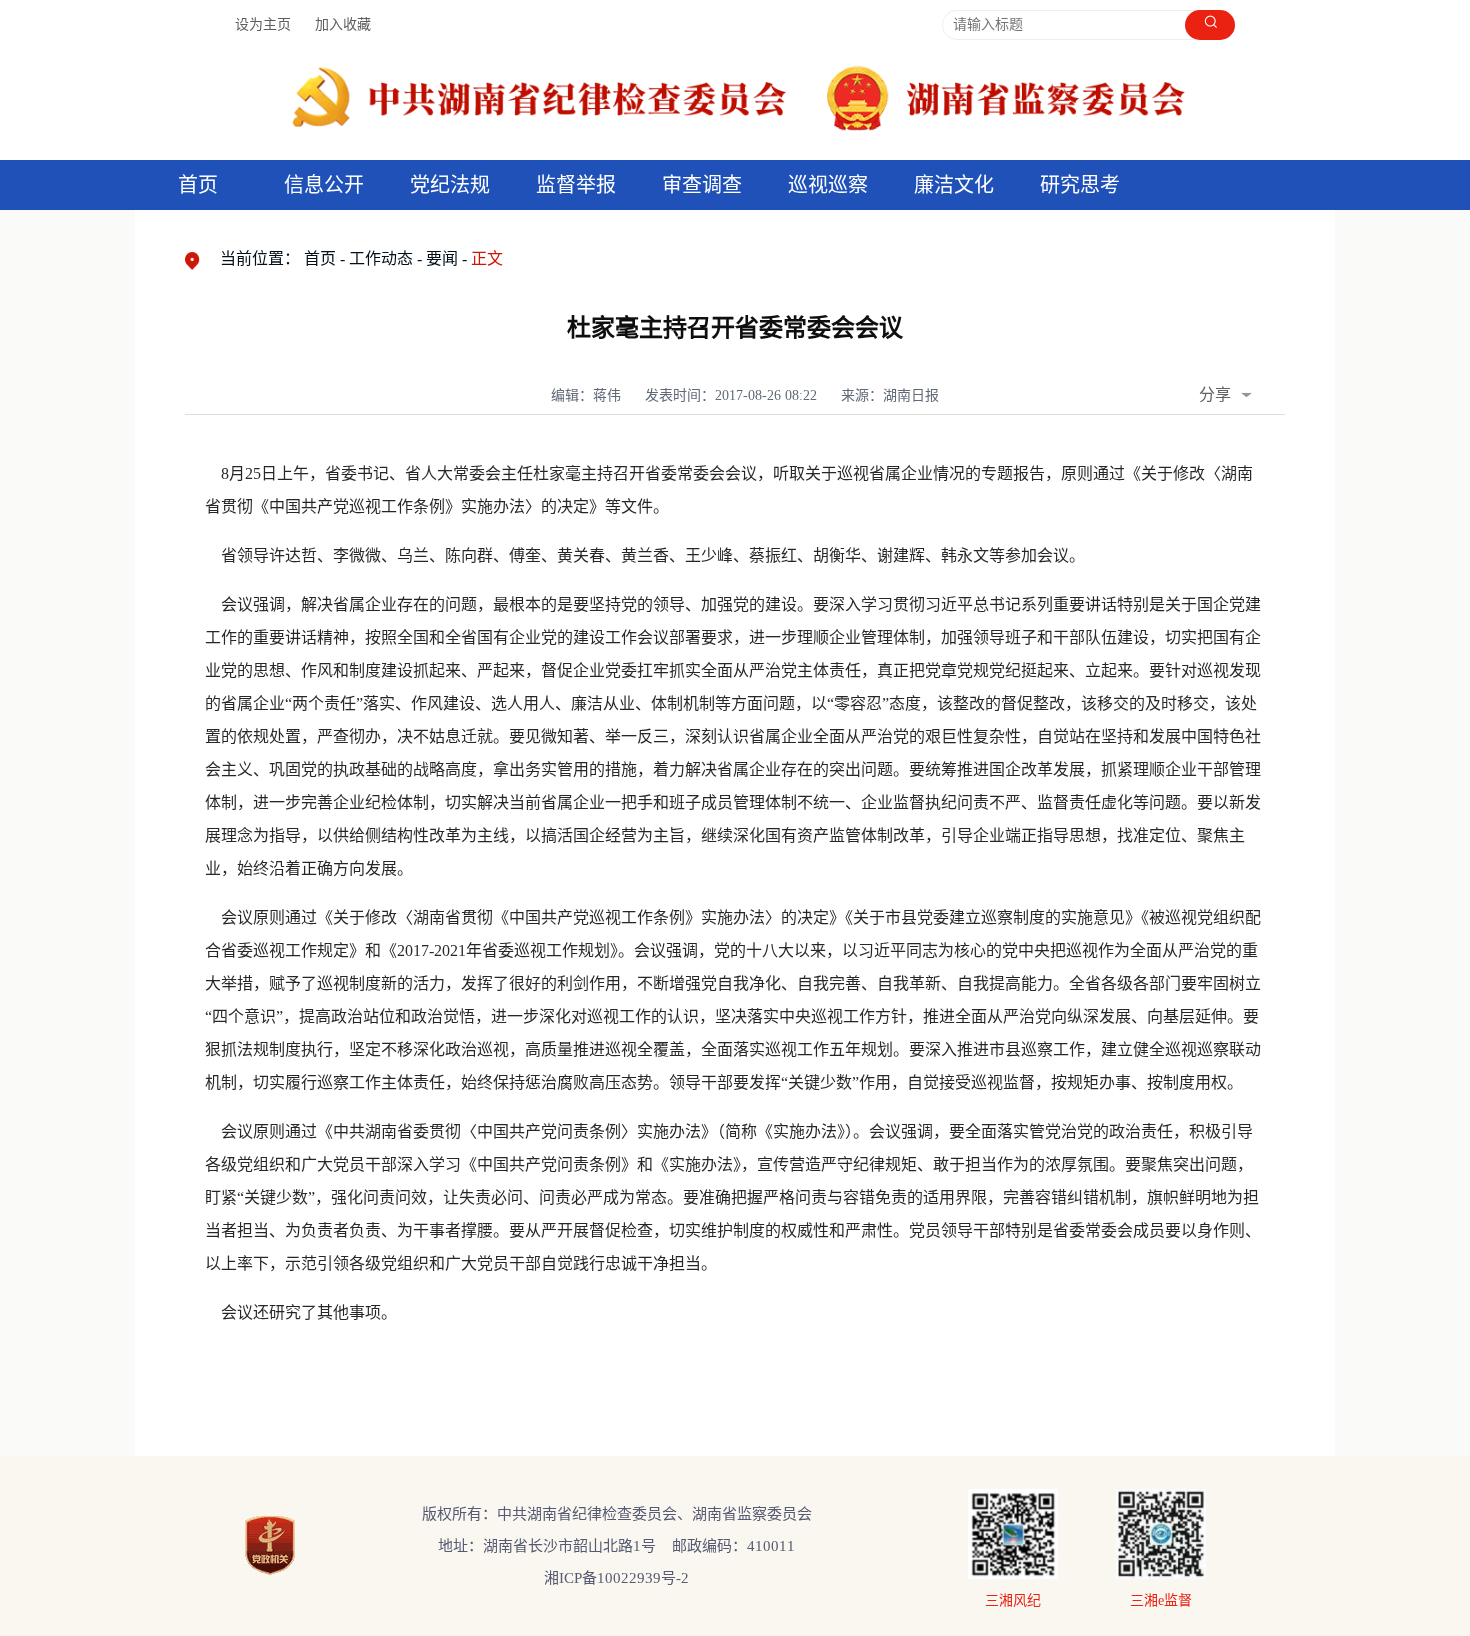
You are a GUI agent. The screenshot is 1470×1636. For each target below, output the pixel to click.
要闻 (442, 258)
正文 (487, 258)
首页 (198, 185)
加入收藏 (343, 24)
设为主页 (263, 24)
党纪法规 (450, 185)
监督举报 (576, 185)
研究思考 (1080, 185)
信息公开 (324, 185)
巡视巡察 (828, 185)
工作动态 (381, 258)
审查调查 (702, 185)
